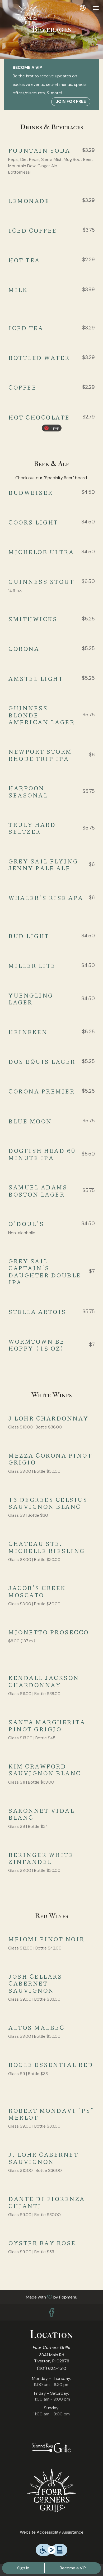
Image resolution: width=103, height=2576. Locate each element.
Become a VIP (73, 2568)
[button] (51, 162)
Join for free (71, 101)
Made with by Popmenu (41, 2297)
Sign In (23, 2568)
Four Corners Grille (51, 2490)
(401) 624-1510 (52, 2368)
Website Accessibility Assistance (52, 2532)
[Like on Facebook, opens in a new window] (51, 2314)
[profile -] (83, 8)
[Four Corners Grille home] (28, 13)
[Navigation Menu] (96, 8)
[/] (51, 2448)
